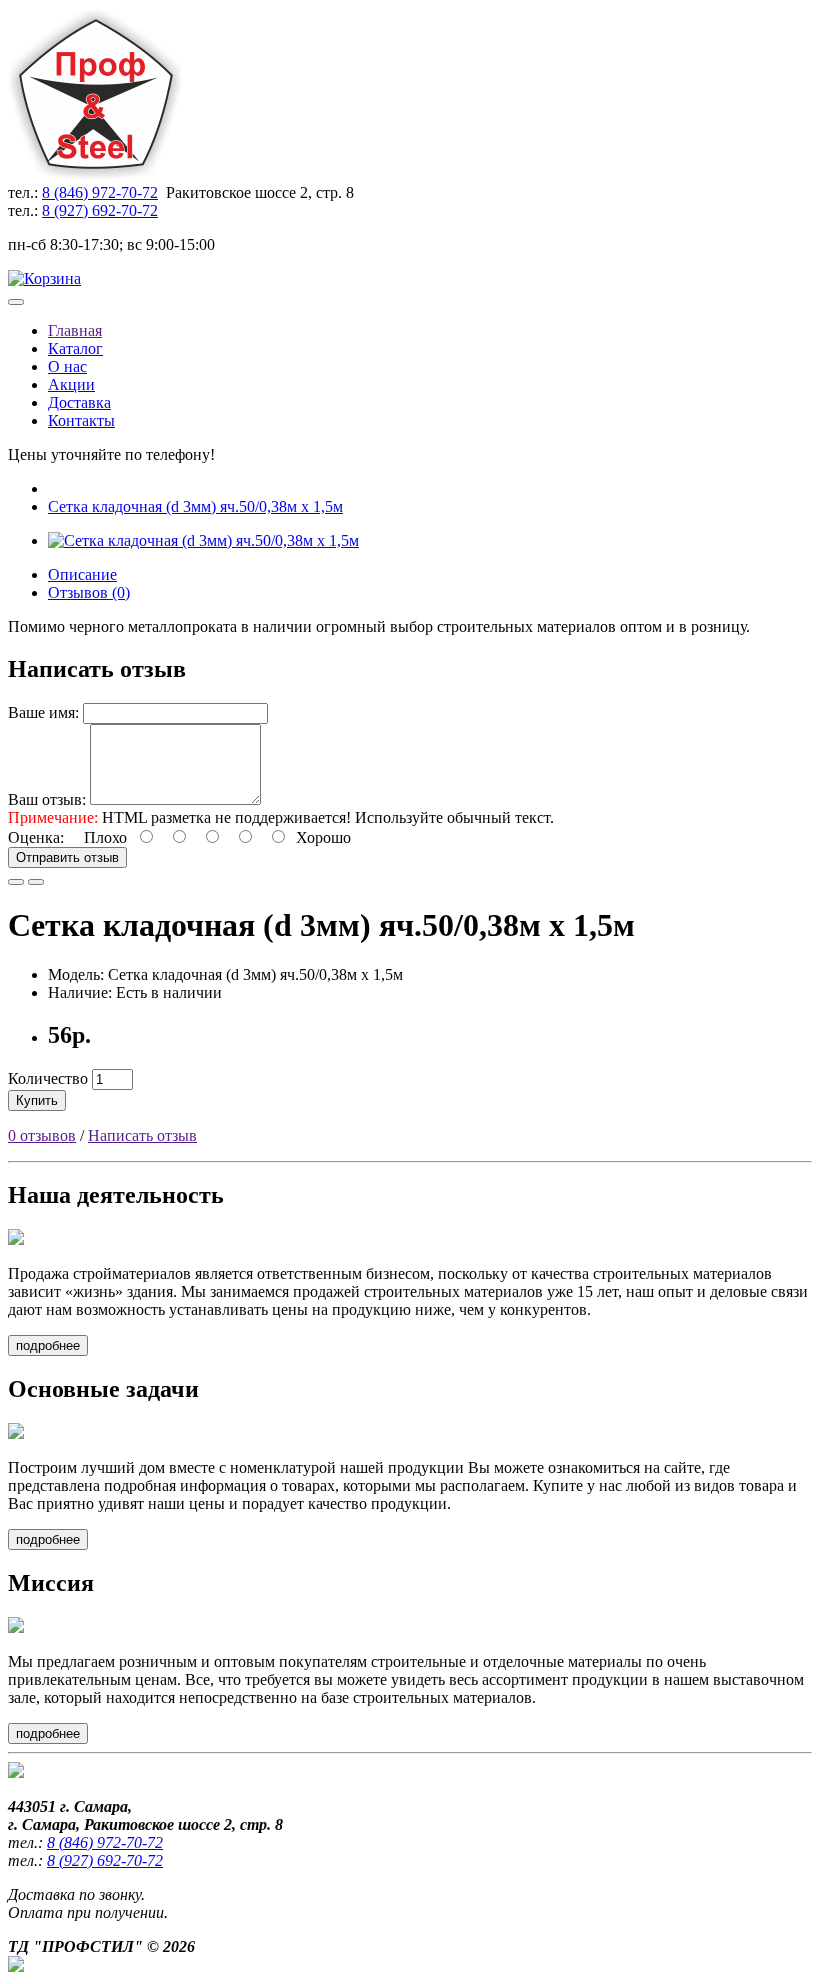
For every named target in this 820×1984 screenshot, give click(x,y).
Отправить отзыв (67, 857)
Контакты (81, 420)
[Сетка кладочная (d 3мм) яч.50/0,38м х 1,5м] (203, 540)
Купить (37, 1100)
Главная (75, 330)
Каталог (75, 348)
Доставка (79, 402)
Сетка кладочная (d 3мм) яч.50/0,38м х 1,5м (195, 506)
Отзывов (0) (89, 592)
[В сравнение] (36, 882)
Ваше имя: (43, 712)
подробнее (48, 1345)
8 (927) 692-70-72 (100, 210)
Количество (48, 1078)
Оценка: (36, 837)
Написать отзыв (142, 1135)
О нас (67, 366)
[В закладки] (16, 882)
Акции (71, 384)
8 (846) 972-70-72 (100, 192)
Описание (82, 574)
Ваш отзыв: (47, 799)
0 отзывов (42, 1135)
